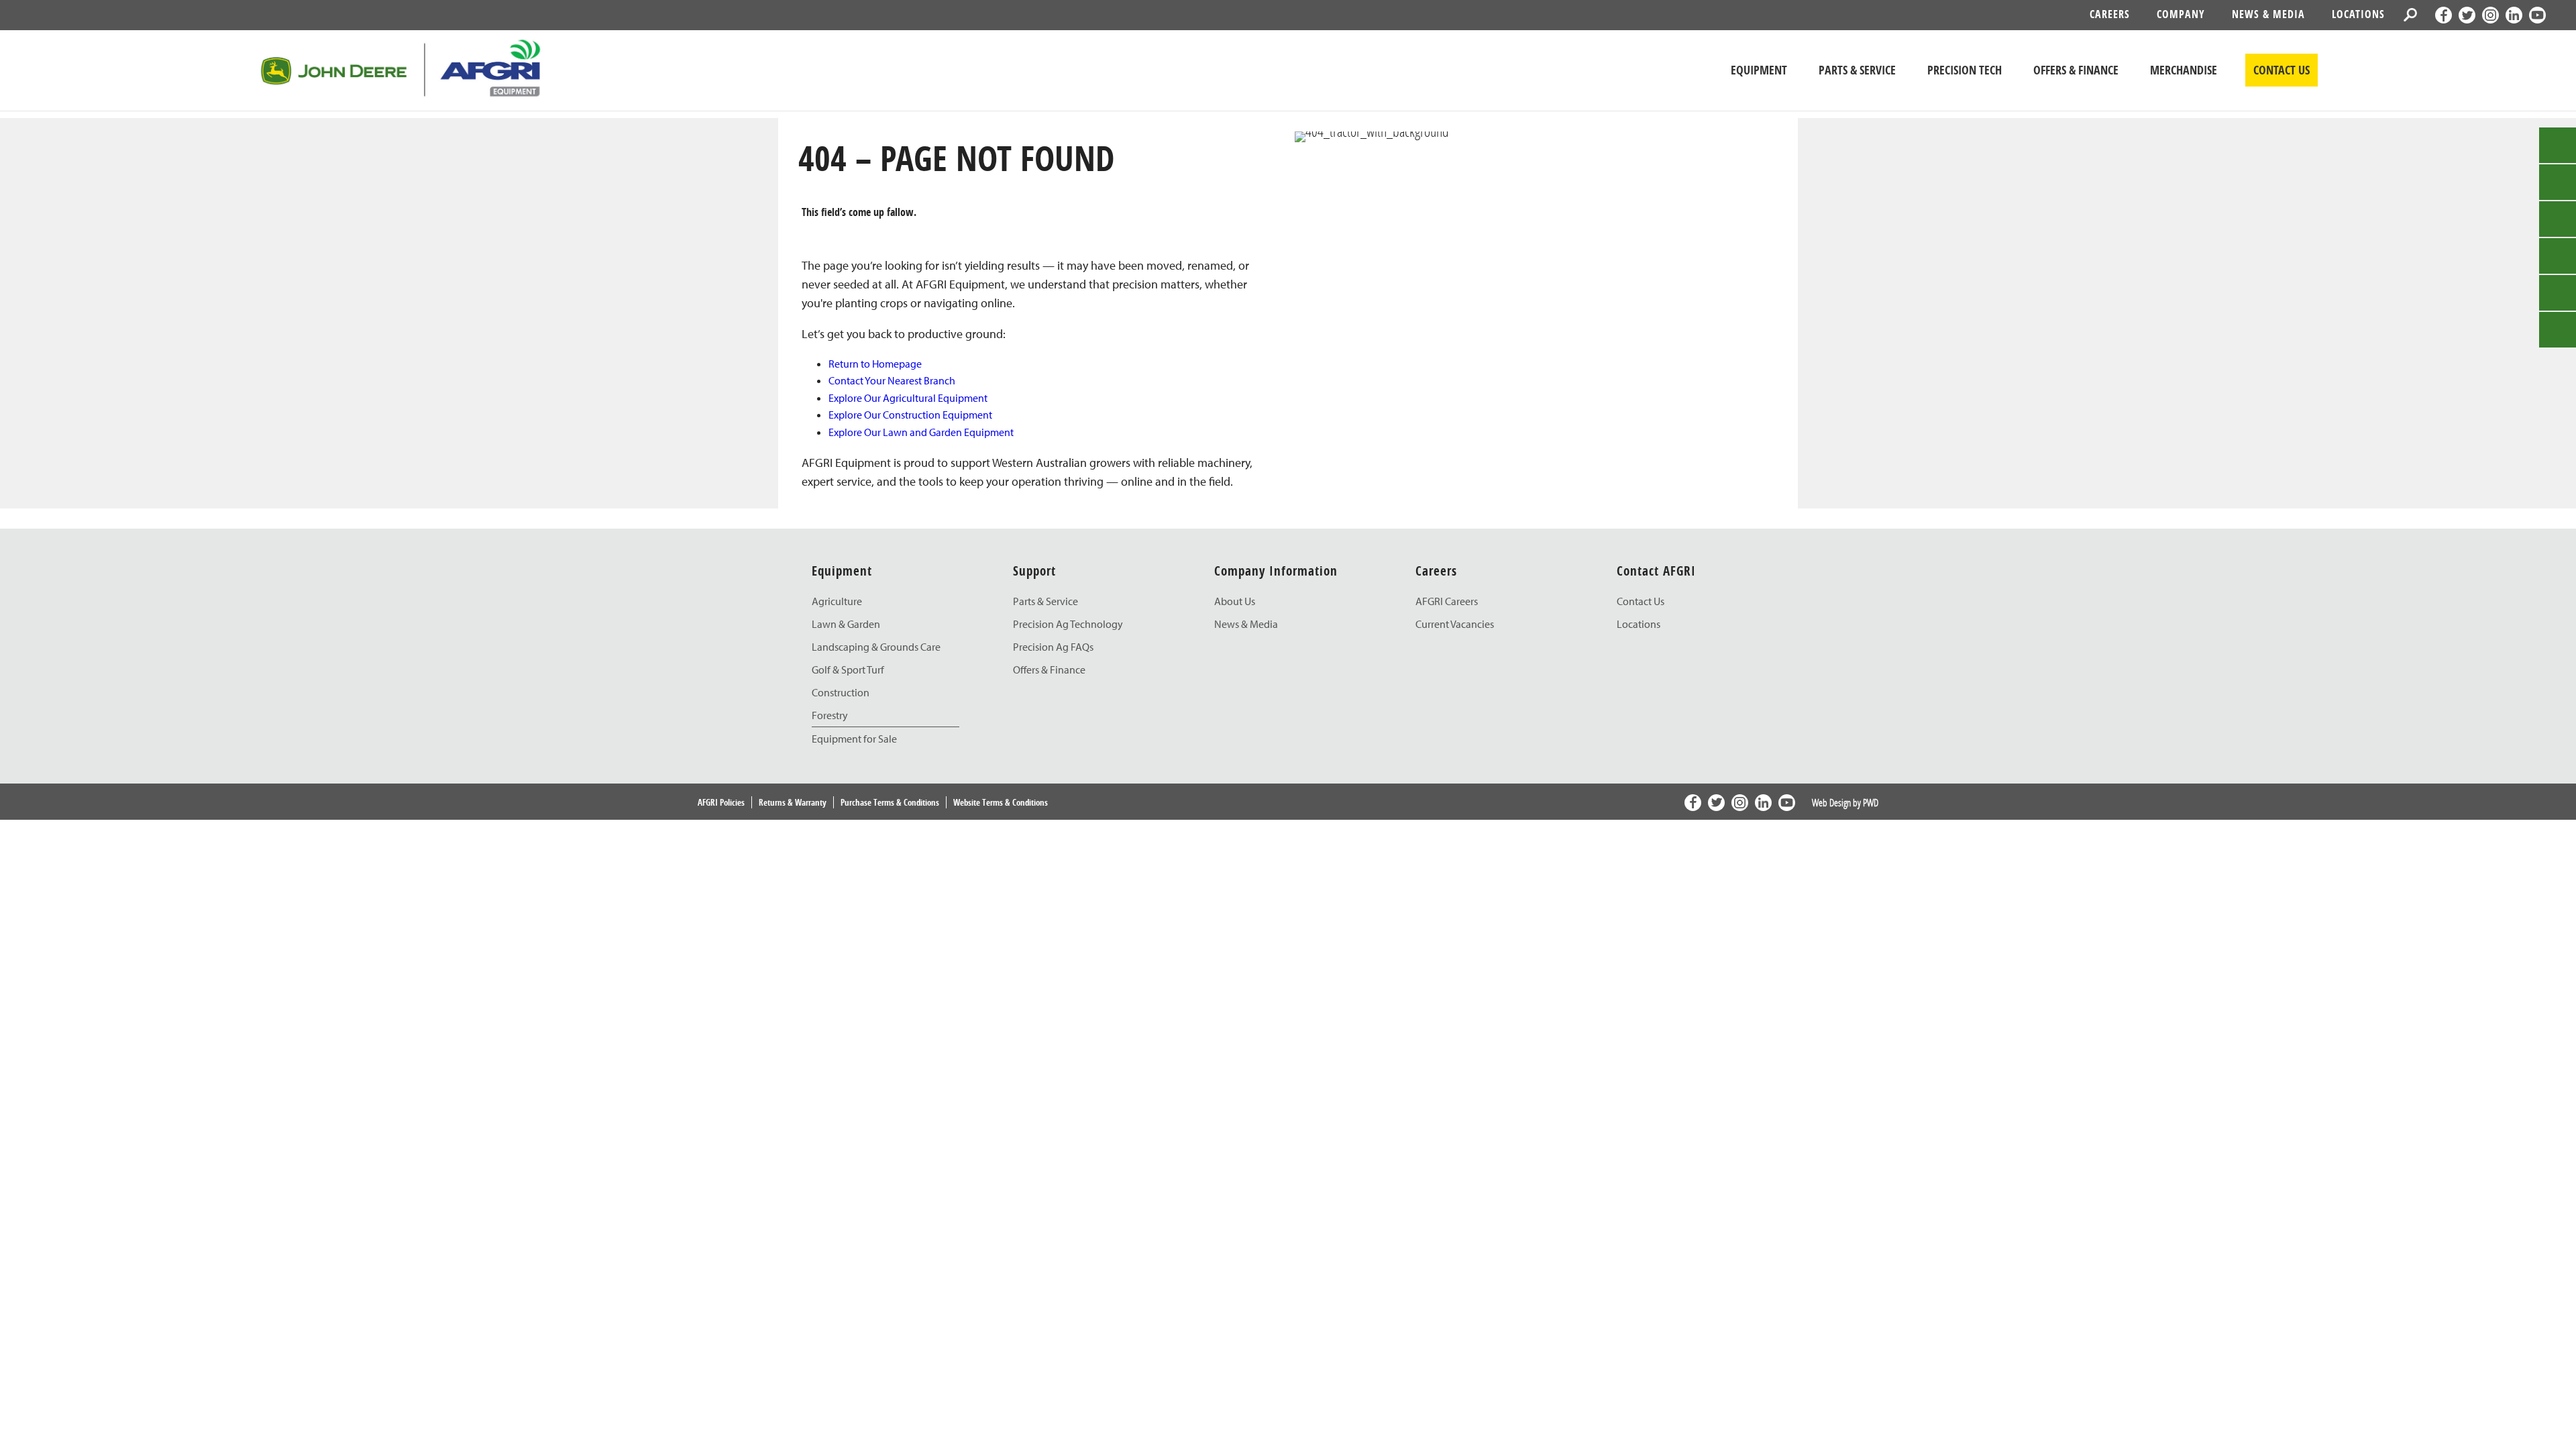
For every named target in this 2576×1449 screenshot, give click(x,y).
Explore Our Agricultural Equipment (908, 398)
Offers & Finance (1049, 669)
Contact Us (1641, 601)
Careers (2110, 14)
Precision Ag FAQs (1053, 647)
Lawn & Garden (846, 624)
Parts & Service (1045, 601)
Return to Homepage (875, 364)
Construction (841, 692)
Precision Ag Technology (1068, 624)
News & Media (2268, 14)
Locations (2358, 14)
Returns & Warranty (793, 802)
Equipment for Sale (854, 739)
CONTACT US (2282, 70)
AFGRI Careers (1447, 601)
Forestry (830, 715)
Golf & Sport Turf (848, 669)
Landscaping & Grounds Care (876, 647)
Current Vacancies (1455, 624)
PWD (1871, 802)
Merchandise (2184, 70)
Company (2181, 14)
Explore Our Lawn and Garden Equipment (921, 432)
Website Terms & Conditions (1001, 802)
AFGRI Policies (721, 802)
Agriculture (837, 601)
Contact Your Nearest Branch (892, 380)
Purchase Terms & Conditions (890, 802)
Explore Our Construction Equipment (910, 415)
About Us (1235, 601)
